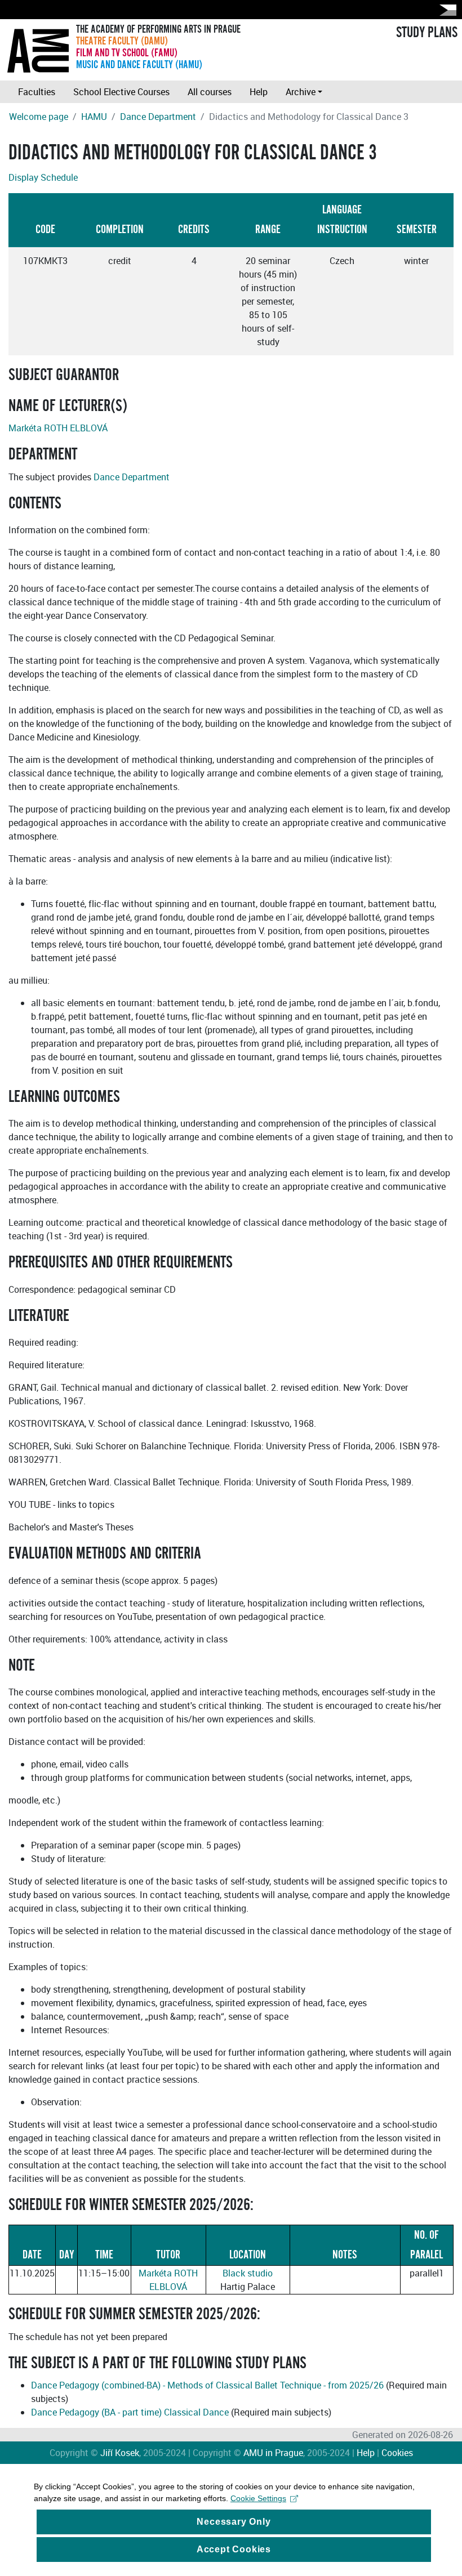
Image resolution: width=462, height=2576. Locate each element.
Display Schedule (43, 177)
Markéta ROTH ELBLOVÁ (58, 428)
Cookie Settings (258, 2498)
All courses (210, 92)
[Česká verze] (446, 10)
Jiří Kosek (120, 2453)
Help (259, 92)
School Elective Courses (121, 92)
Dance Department (158, 117)
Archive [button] (301, 92)
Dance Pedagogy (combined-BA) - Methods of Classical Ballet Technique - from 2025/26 (207, 2385)
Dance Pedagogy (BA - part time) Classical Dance (130, 2412)
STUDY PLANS (427, 33)
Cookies (397, 2453)
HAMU (94, 117)
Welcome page (39, 117)
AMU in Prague (273, 2453)
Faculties (37, 92)
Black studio (248, 2273)
